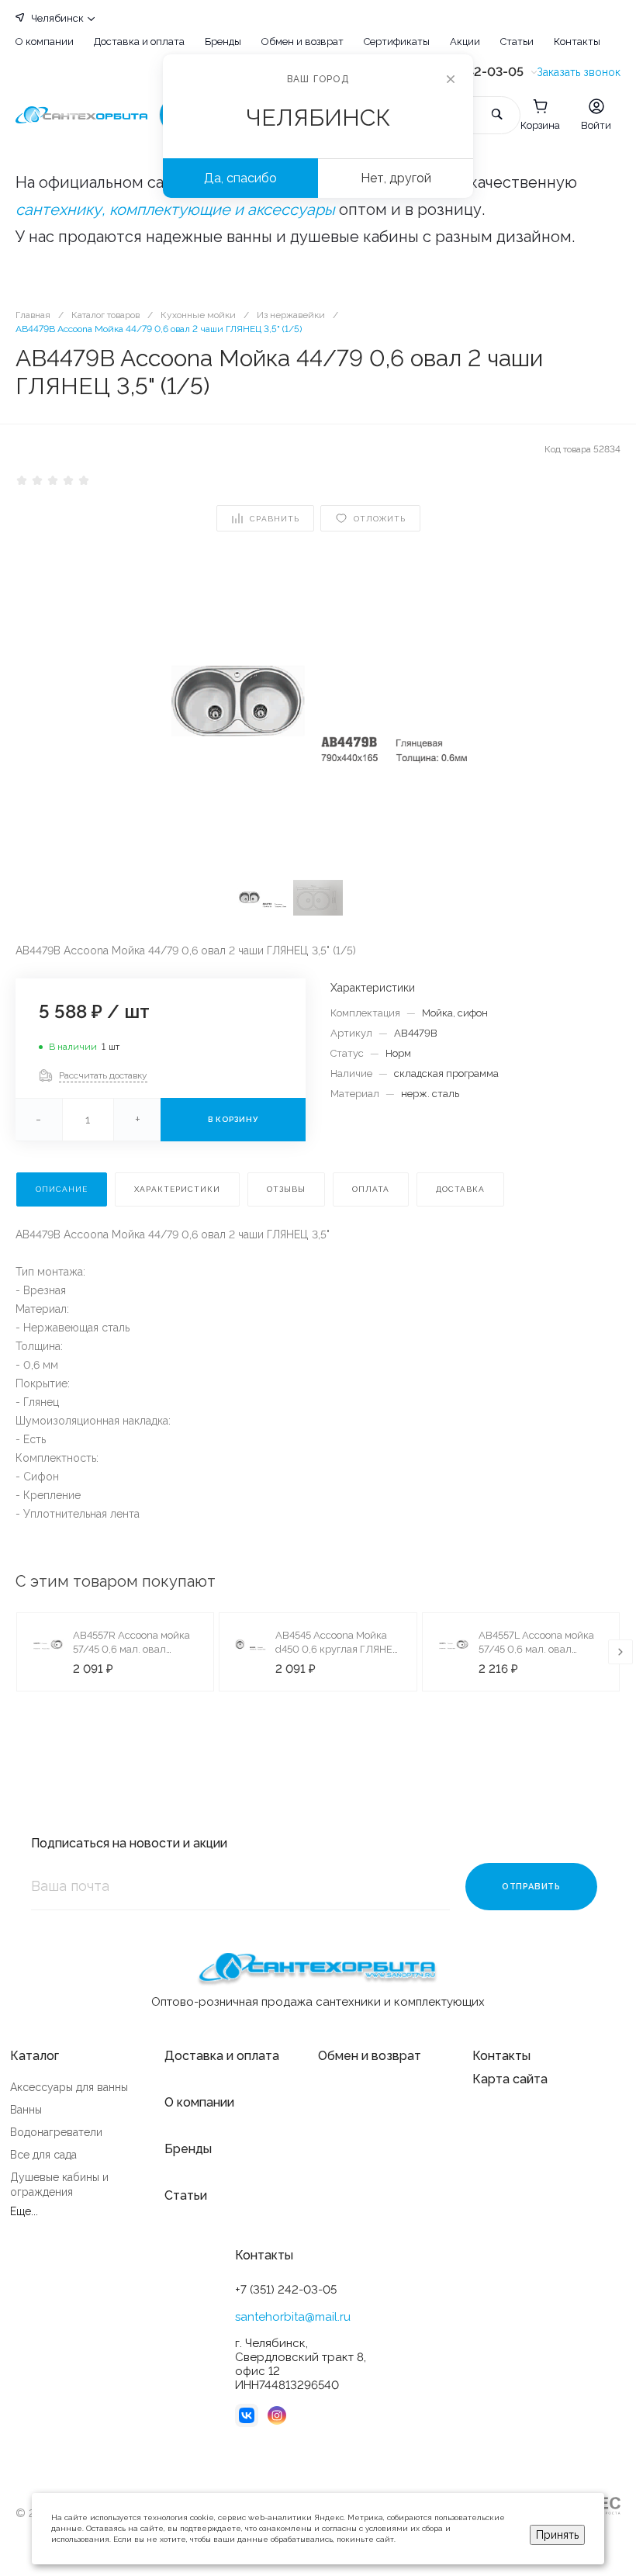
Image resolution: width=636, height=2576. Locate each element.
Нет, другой (396, 178)
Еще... (24, 2211)
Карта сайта (510, 2079)
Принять (557, 2535)
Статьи (517, 42)
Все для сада (43, 2155)
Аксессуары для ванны (69, 2087)
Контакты (577, 42)
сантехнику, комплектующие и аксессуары (175, 209)
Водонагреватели (56, 2132)
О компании (45, 42)
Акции (465, 42)
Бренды (223, 42)
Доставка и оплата (139, 42)
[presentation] (620, 1652)
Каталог (35, 2056)
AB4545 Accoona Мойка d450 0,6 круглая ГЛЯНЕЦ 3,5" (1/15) (337, 1649)
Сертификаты (397, 42)
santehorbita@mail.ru (293, 2317)
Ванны (26, 2110)
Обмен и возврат (302, 42)
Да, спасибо (240, 178)
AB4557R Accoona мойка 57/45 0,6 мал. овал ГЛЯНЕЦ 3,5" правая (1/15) (135, 1649)
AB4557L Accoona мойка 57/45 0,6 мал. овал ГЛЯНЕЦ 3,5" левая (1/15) (537, 1649)
